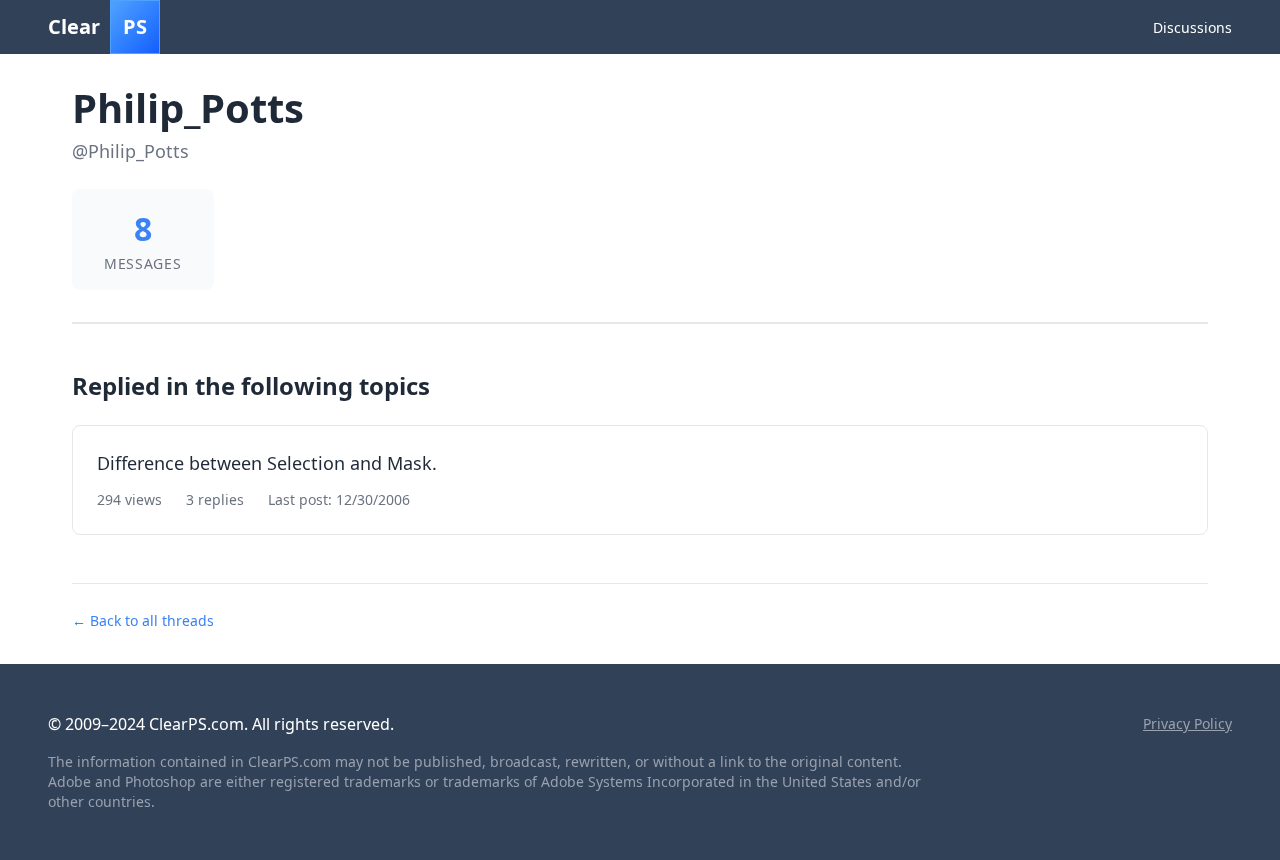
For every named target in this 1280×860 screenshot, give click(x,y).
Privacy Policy (1187, 723)
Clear (97, 26)
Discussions (1192, 27)
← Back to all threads (143, 620)
